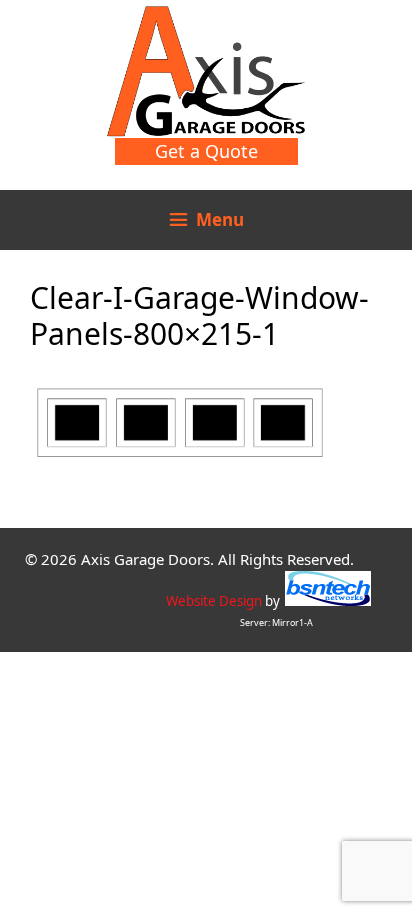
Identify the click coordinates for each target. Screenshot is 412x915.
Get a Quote (206, 151)
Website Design (214, 601)
